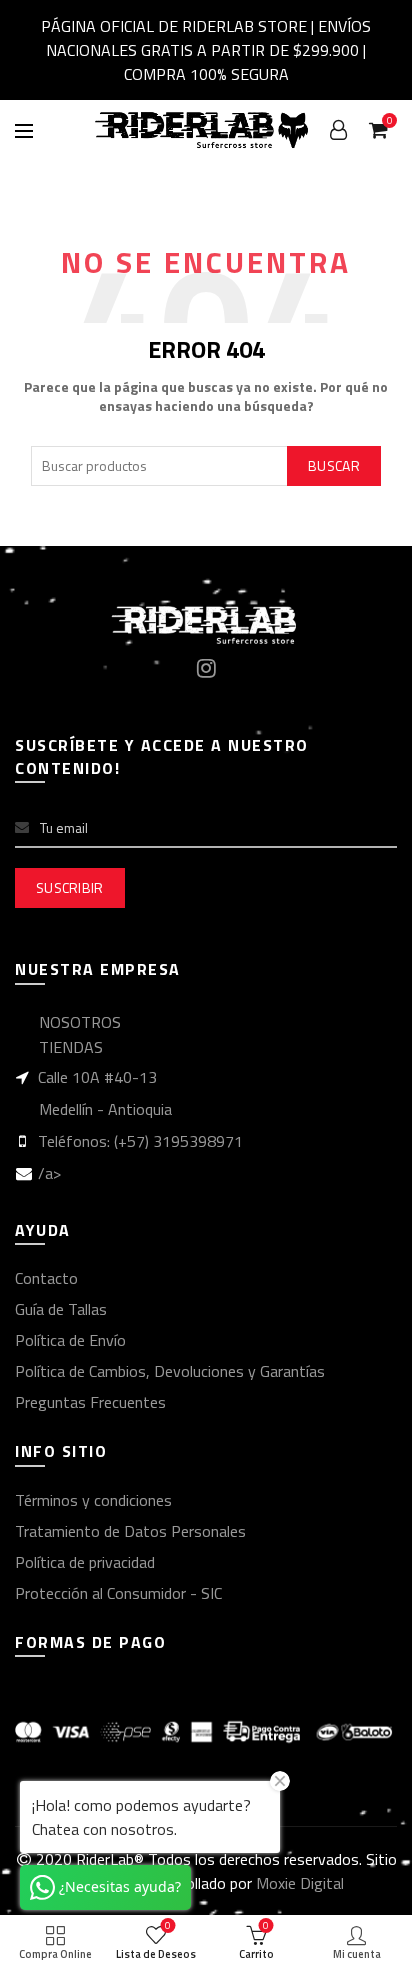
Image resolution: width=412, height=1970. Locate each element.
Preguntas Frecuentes (90, 1402)
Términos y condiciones (93, 1500)
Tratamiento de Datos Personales (130, 1531)
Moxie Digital (300, 1883)
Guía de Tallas (61, 1309)
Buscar (334, 465)
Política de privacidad (85, 1562)
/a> (49, 1173)
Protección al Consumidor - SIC (118, 1593)
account (338, 130)
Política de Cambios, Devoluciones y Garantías (170, 1371)
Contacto (46, 1278)
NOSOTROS (80, 1022)
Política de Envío (70, 1340)
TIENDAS (71, 1047)
